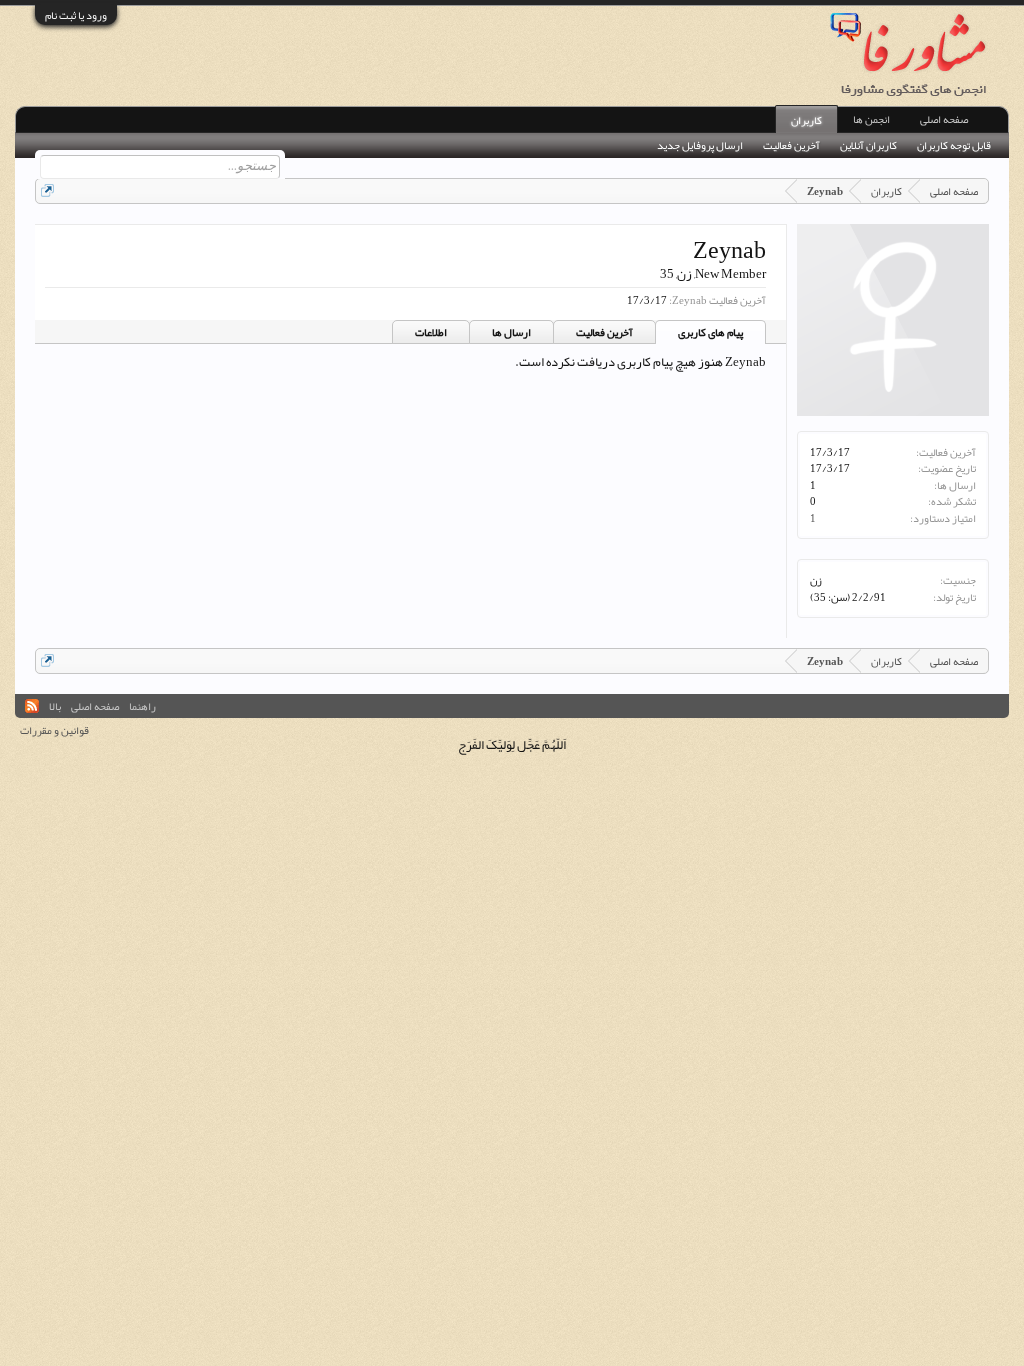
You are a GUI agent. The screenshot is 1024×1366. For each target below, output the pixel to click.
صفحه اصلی (944, 119)
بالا (55, 706)
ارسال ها (511, 332)
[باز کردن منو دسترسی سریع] (47, 190)
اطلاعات (431, 332)
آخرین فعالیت (604, 332)
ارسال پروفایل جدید (700, 145)
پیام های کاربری (710, 332)
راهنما (142, 706)
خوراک (32, 706)
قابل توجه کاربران (954, 145)
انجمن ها (871, 119)
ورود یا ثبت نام (76, 15)
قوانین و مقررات (54, 730)
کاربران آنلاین (868, 145)
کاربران (806, 120)
